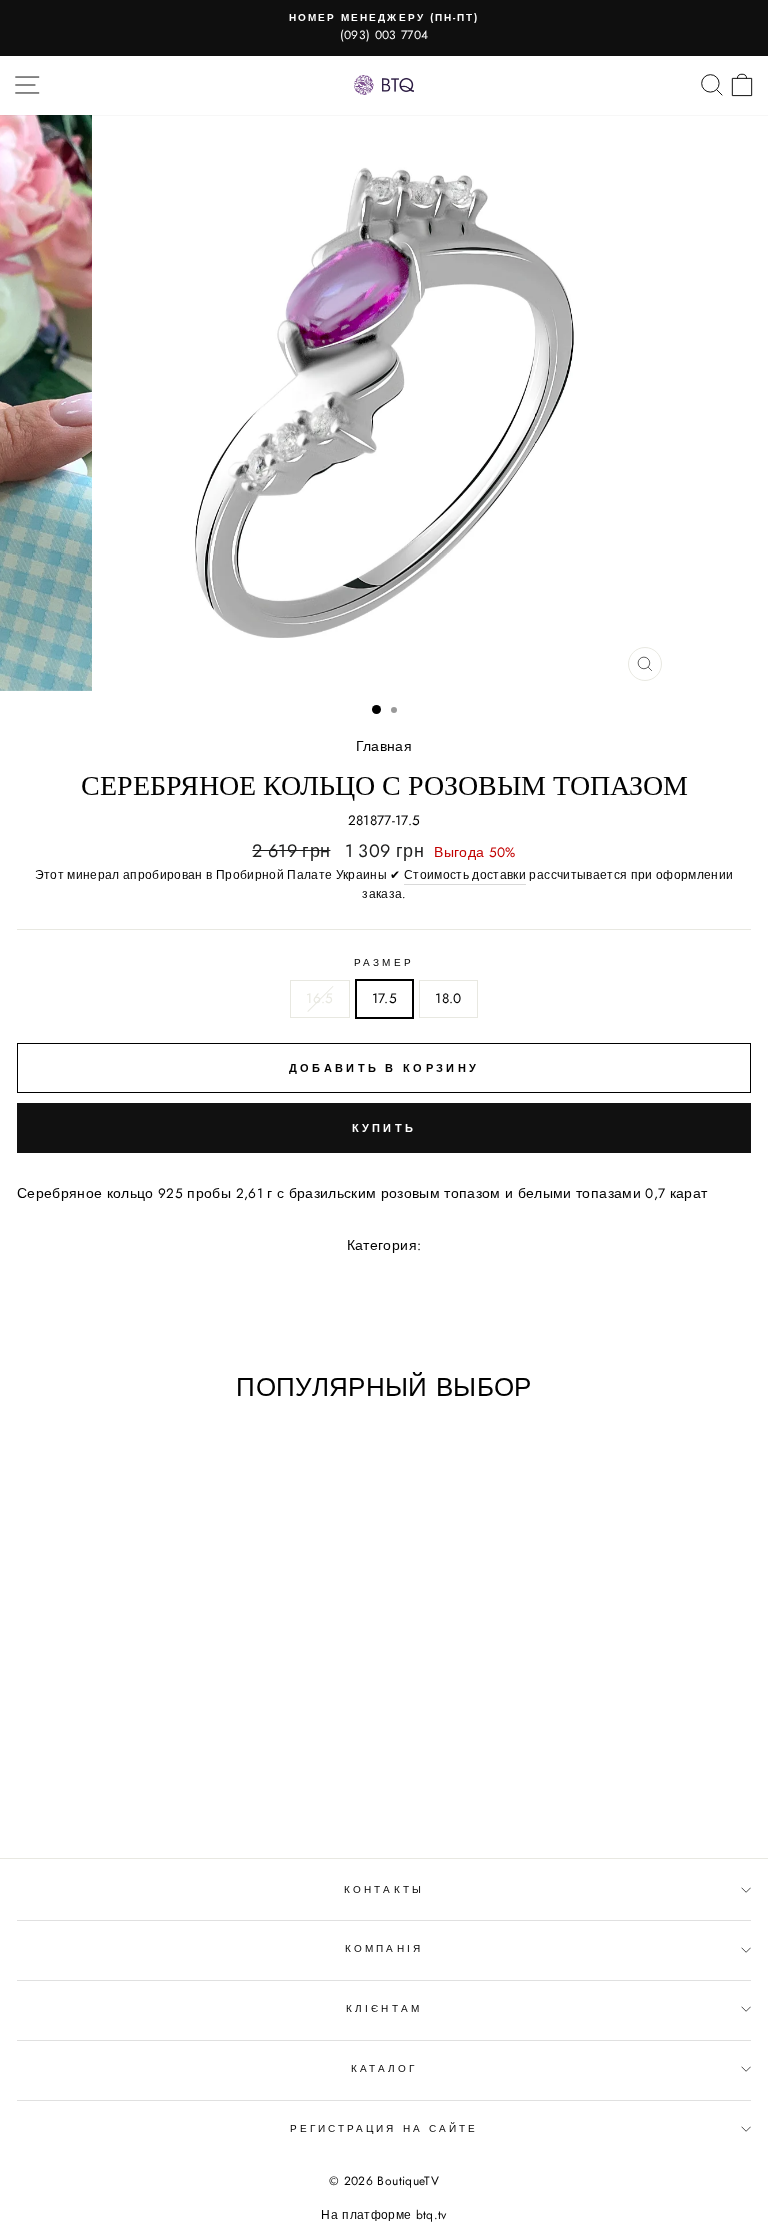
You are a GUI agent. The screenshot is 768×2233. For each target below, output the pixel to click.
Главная (384, 746)
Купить (384, 1128)
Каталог (384, 2068)
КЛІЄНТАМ (383, 2008)
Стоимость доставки (465, 875)
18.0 (448, 998)
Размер (383, 962)
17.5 (384, 998)
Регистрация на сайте (384, 2128)
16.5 (319, 998)
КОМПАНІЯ (383, 1948)
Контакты (383, 1889)
